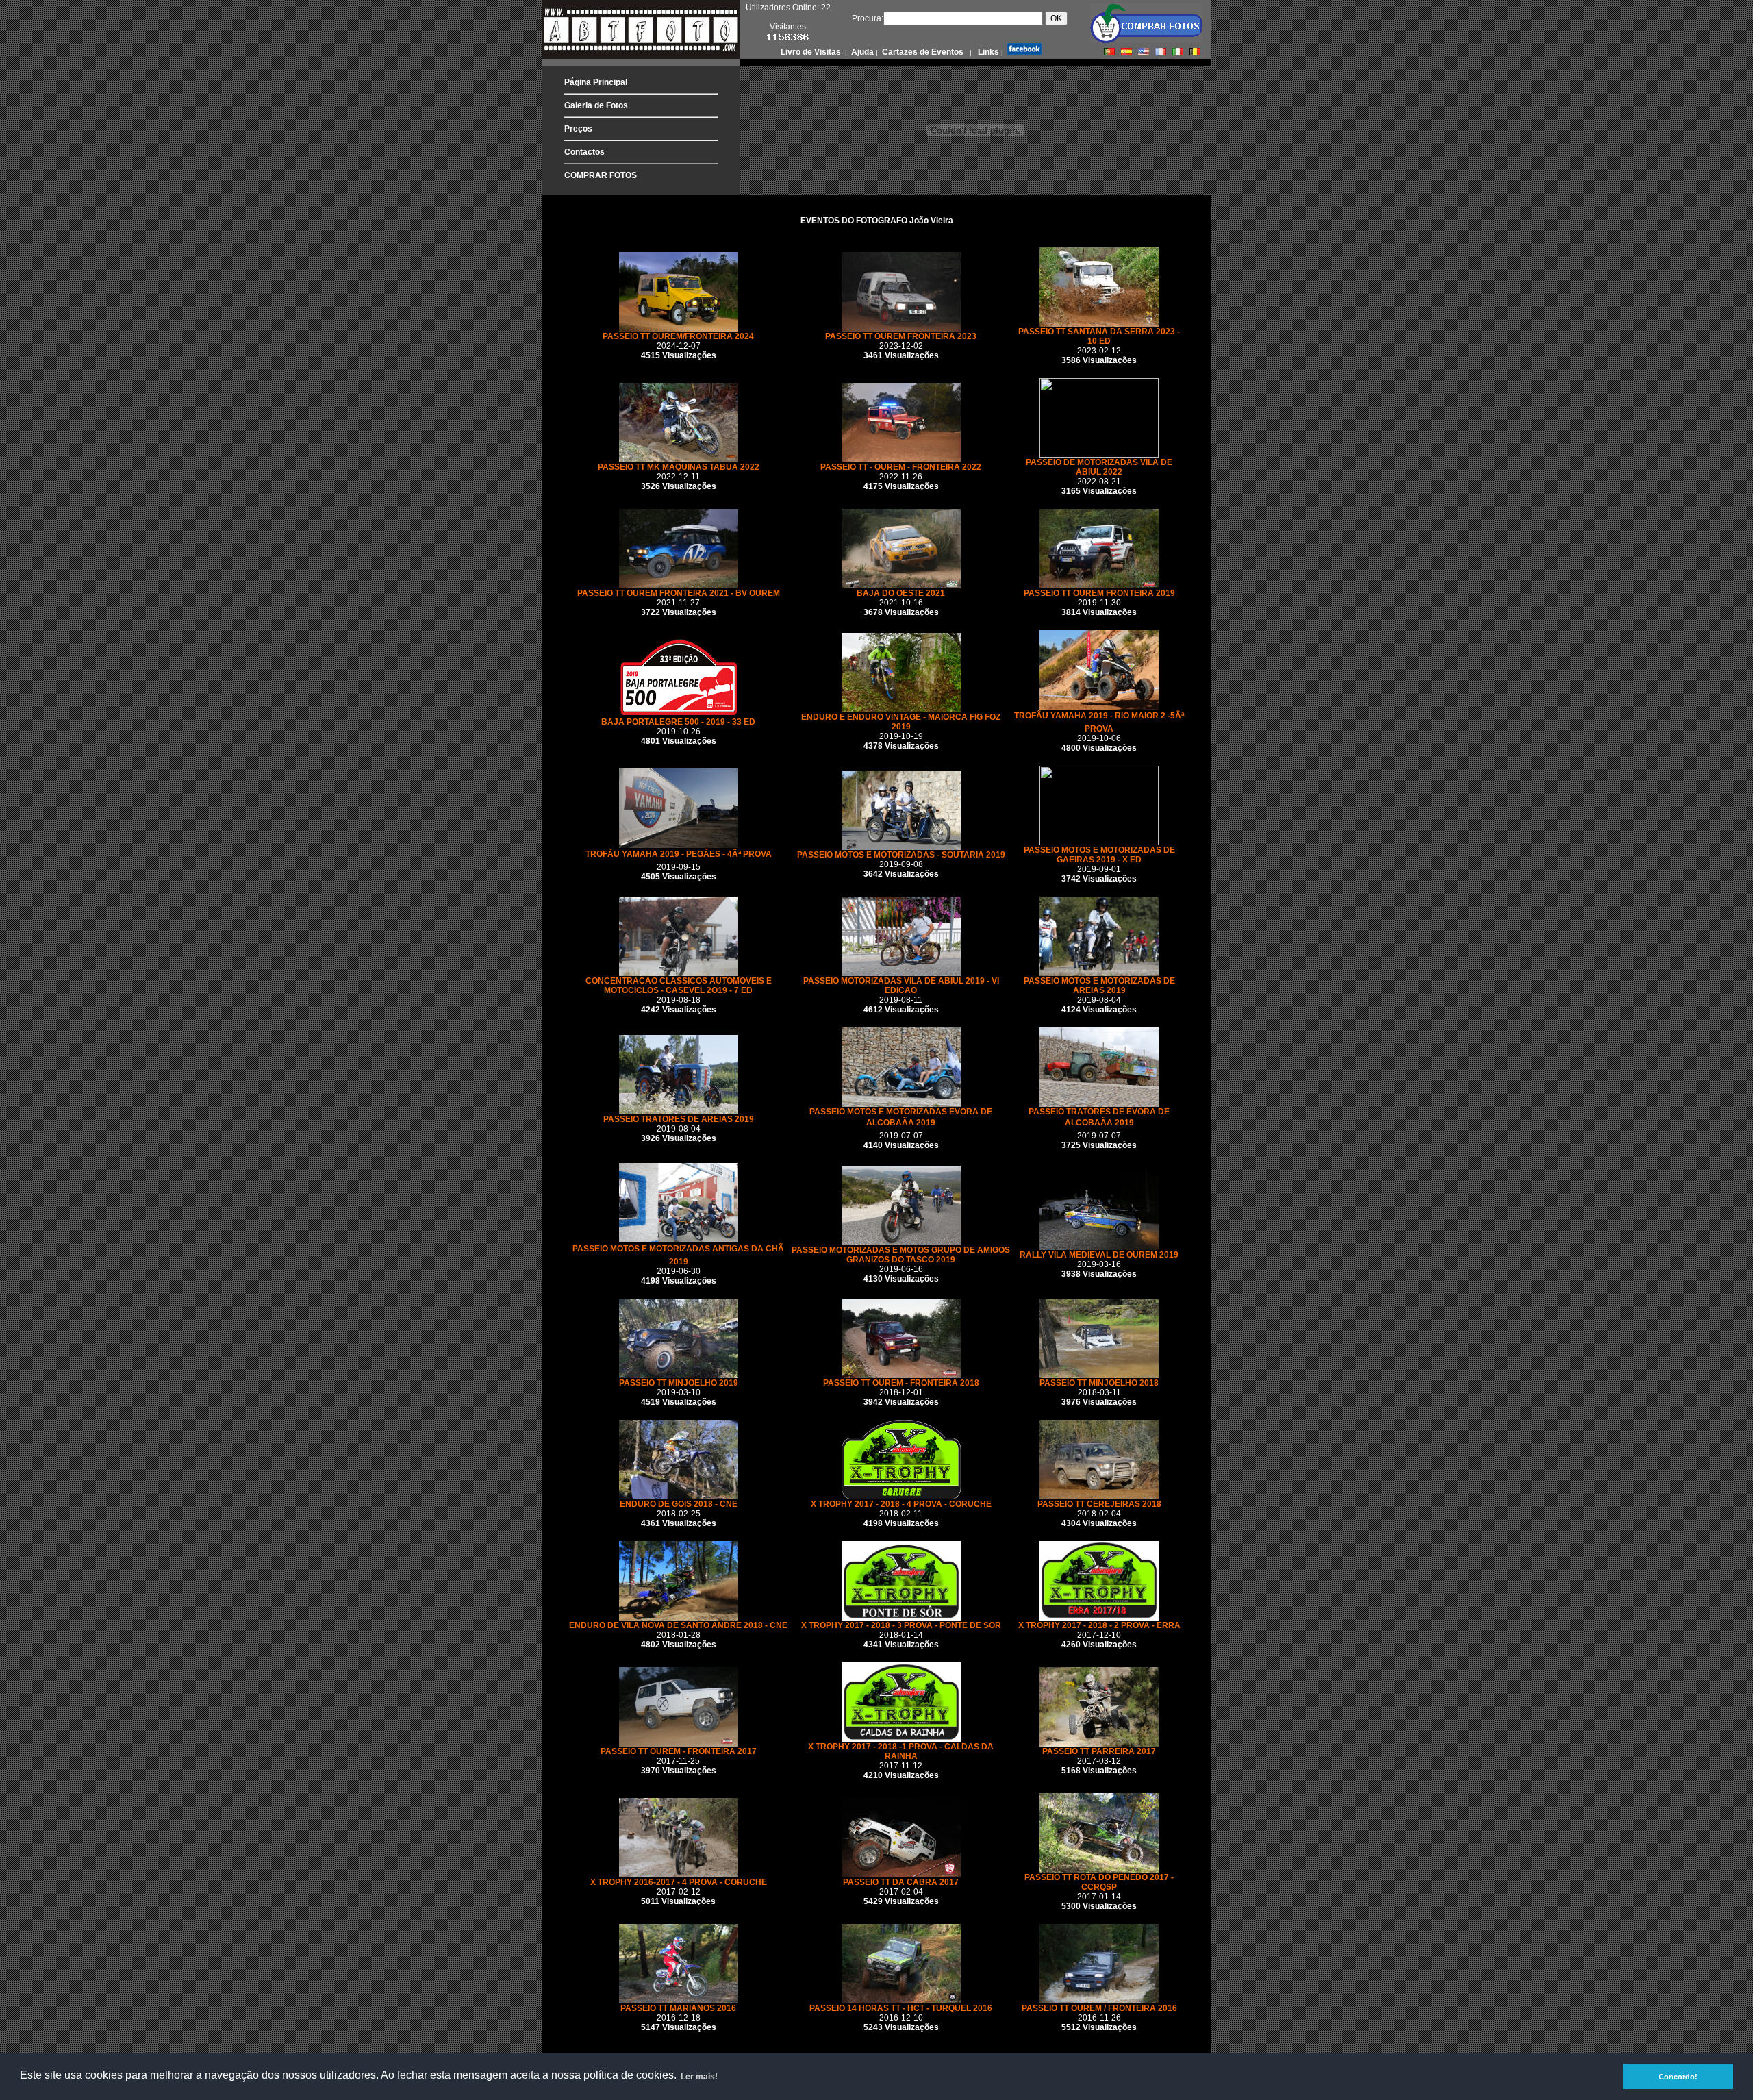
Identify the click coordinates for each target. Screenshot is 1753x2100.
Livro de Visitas (812, 52)
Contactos (584, 152)
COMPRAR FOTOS (601, 175)
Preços (578, 129)
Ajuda (861, 52)
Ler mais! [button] (699, 2077)
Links (987, 52)
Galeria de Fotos (596, 105)
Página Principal (596, 82)
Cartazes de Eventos (922, 52)
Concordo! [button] (1678, 2077)
